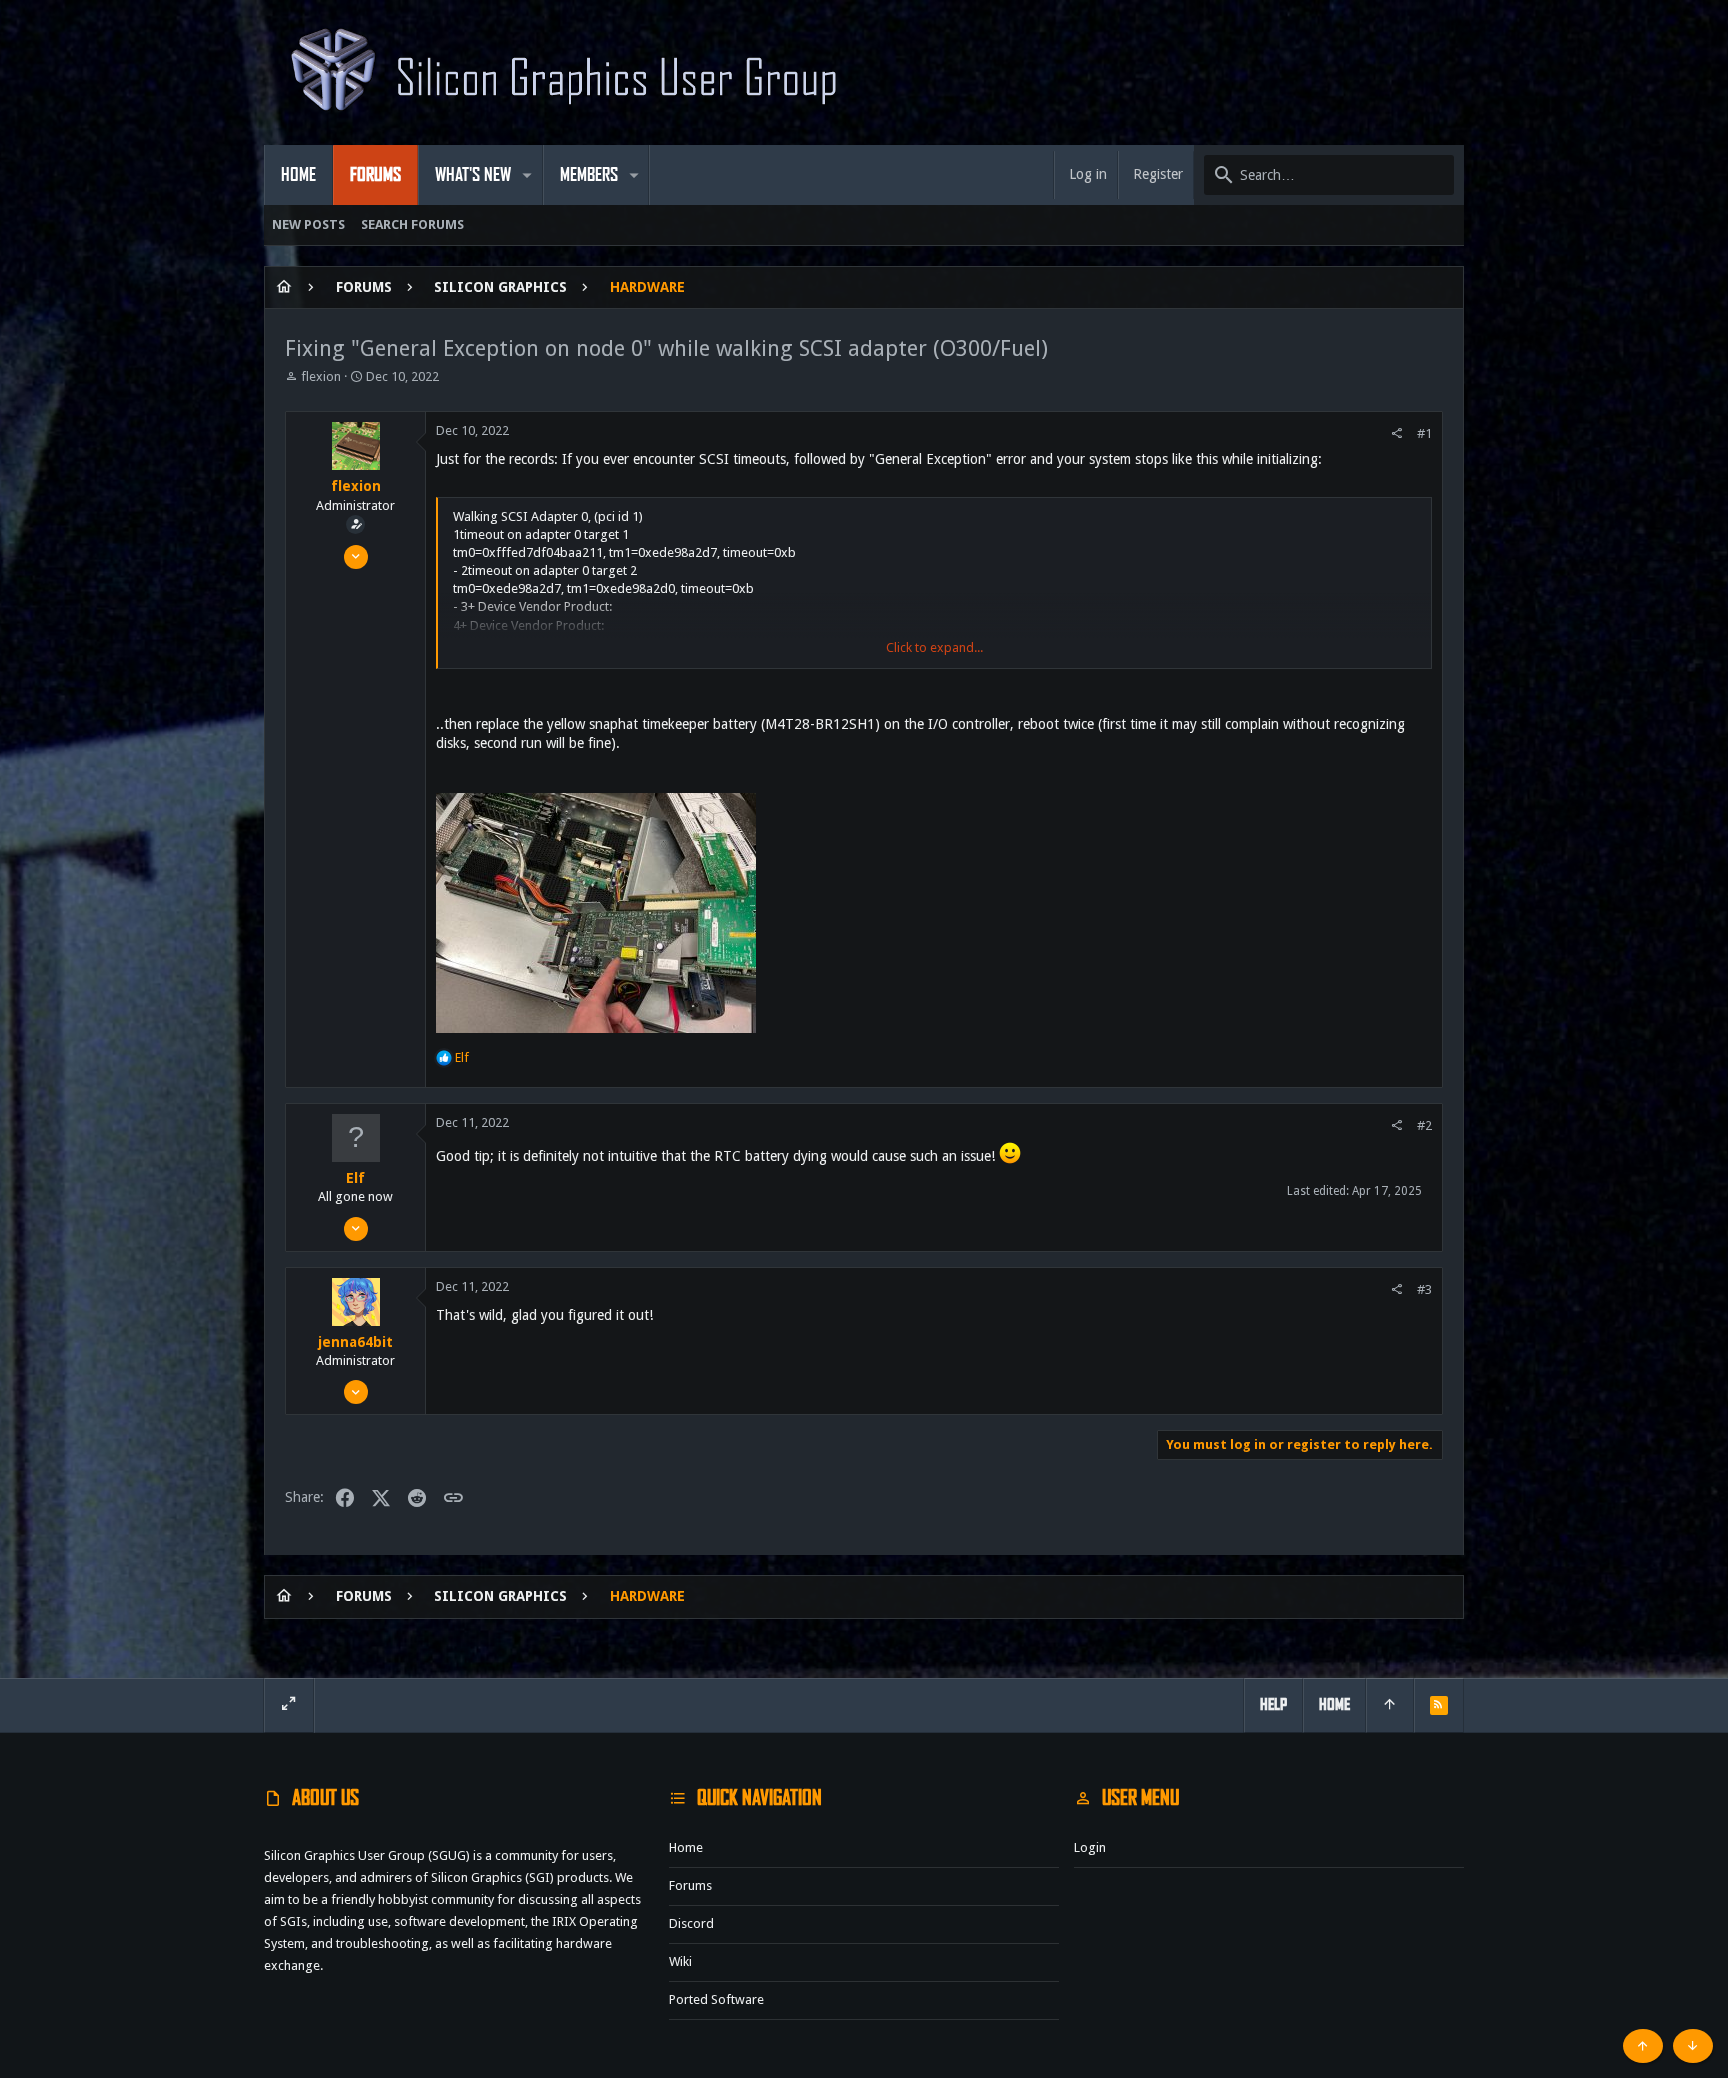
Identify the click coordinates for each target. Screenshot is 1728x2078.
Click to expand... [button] (934, 647)
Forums (690, 1885)
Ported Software (716, 1999)
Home (686, 1847)
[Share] (1396, 433)
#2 (1424, 1125)
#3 (1424, 1289)
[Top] (1390, 1705)
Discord (691, 1923)
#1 (1424, 433)
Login (1090, 1847)
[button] (527, 175)
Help (1273, 1704)
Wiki (680, 1961)
